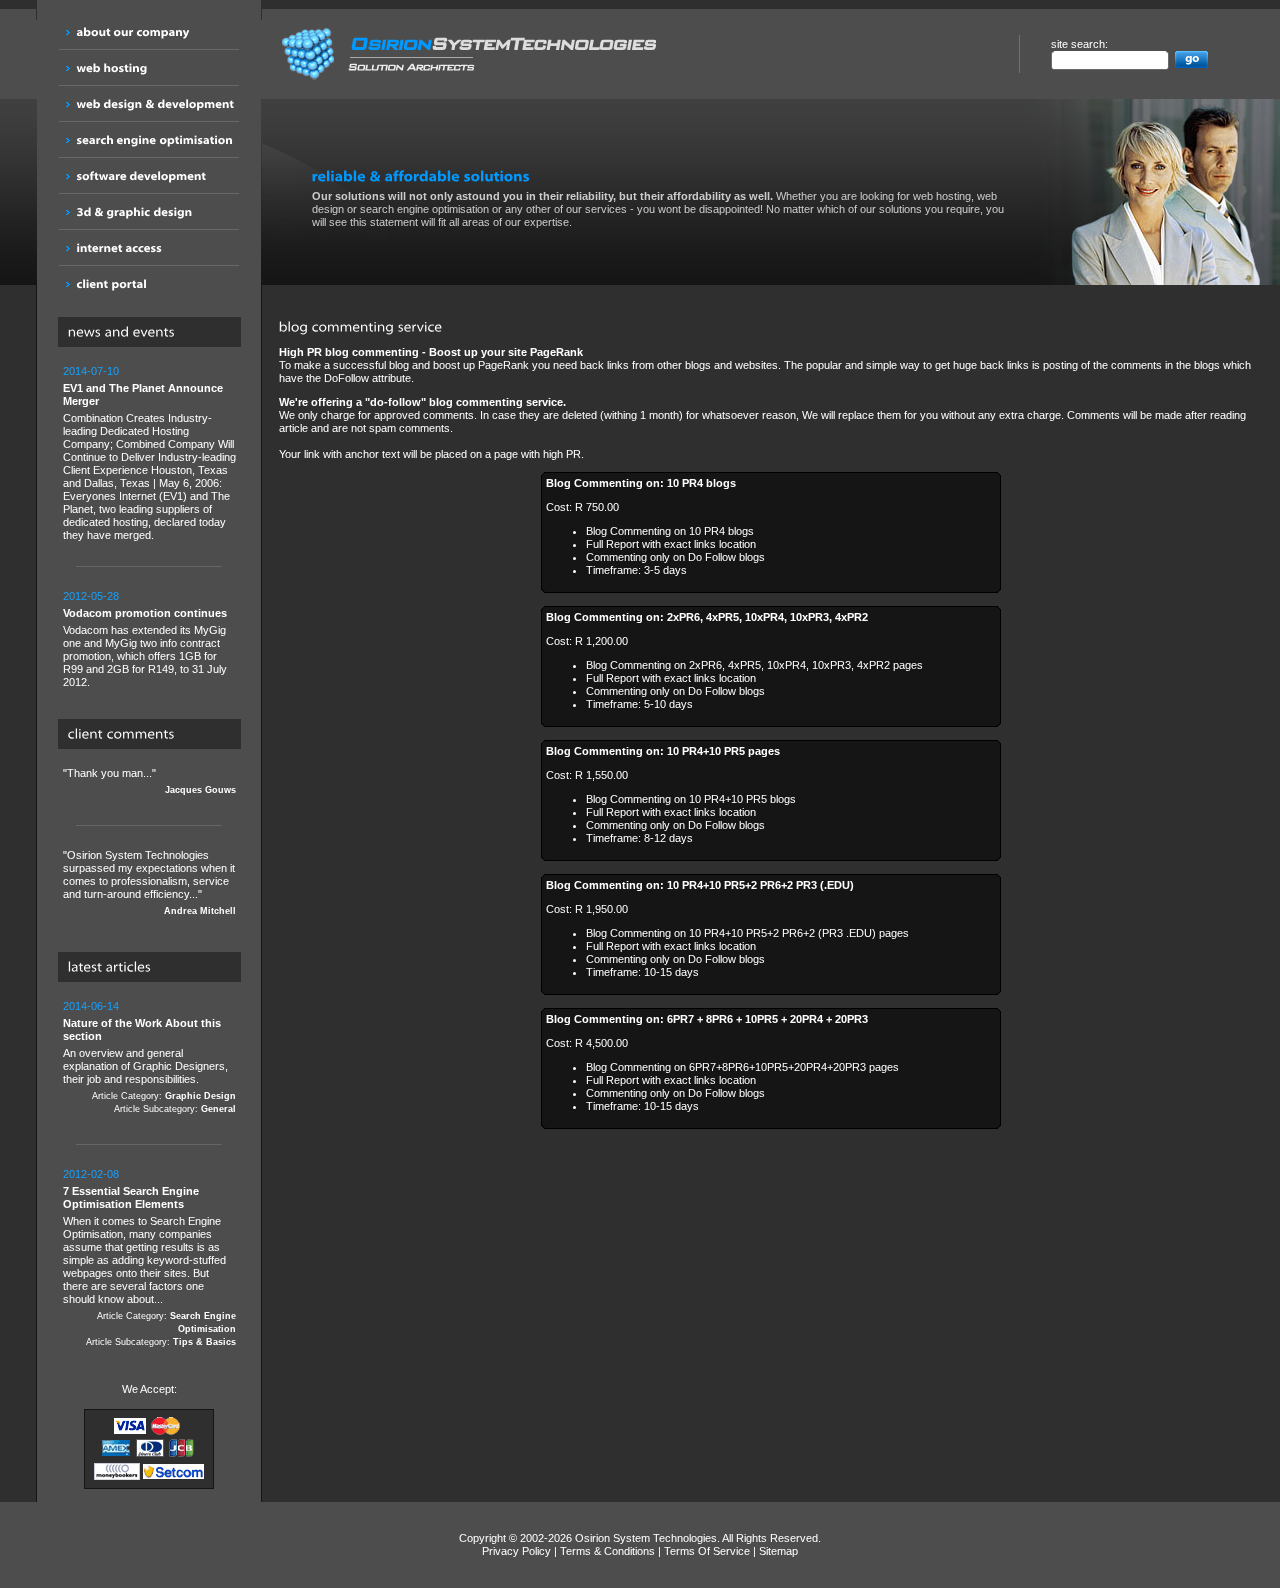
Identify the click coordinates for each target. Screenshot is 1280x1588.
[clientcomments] (154, 735)
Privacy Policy (516, 1551)
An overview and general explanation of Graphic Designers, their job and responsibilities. (149, 1057)
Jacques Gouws (200, 790)
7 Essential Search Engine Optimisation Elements (131, 1197)
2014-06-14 (91, 1006)
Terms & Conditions (607, 1551)
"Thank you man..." (149, 781)
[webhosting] (149, 67)
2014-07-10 (91, 371)
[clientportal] (149, 283)
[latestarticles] (154, 968)
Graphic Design (200, 1096)
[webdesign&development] (149, 103)
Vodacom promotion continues (145, 613)
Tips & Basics (204, 1342)
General (218, 1109)
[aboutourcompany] (149, 31)
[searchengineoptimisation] (149, 139)
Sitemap (778, 1551)
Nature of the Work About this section (142, 1029)
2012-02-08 (91, 1174)
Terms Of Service (707, 1551)
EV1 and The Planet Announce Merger (143, 394)
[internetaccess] (149, 247)
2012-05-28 (91, 596)
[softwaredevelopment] (149, 175)
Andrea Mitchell (200, 911)
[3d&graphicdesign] (149, 211)
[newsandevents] (154, 333)
